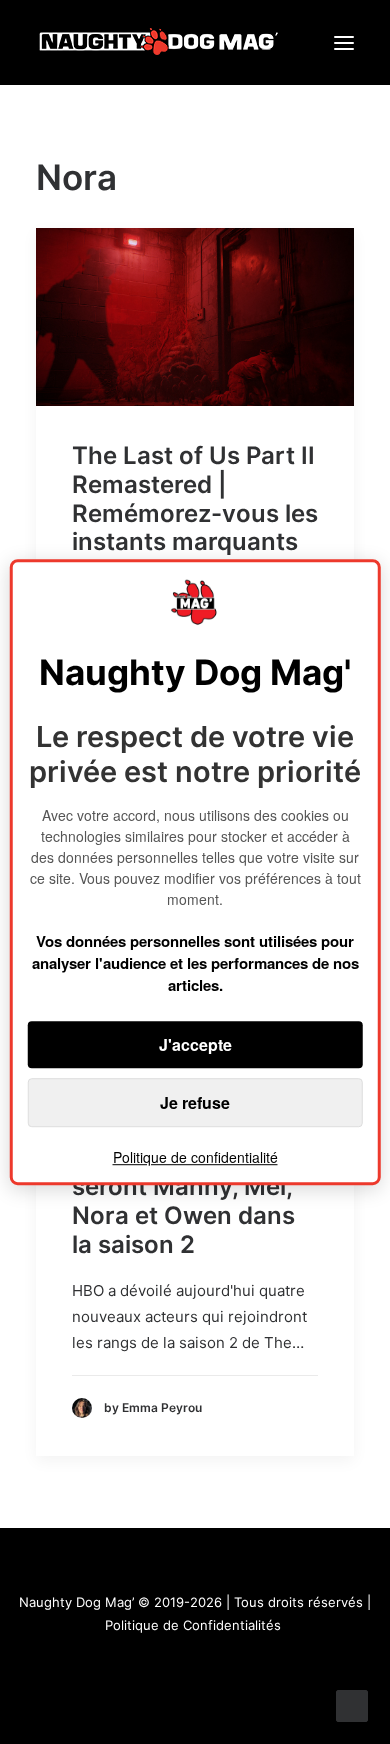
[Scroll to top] (352, 1704)
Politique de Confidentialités (193, 1625)
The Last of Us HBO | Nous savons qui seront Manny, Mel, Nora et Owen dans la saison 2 (193, 1187)
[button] (344, 42)
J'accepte (195, 1044)
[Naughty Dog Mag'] (159, 42)
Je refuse (195, 1102)
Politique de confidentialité (195, 1157)
